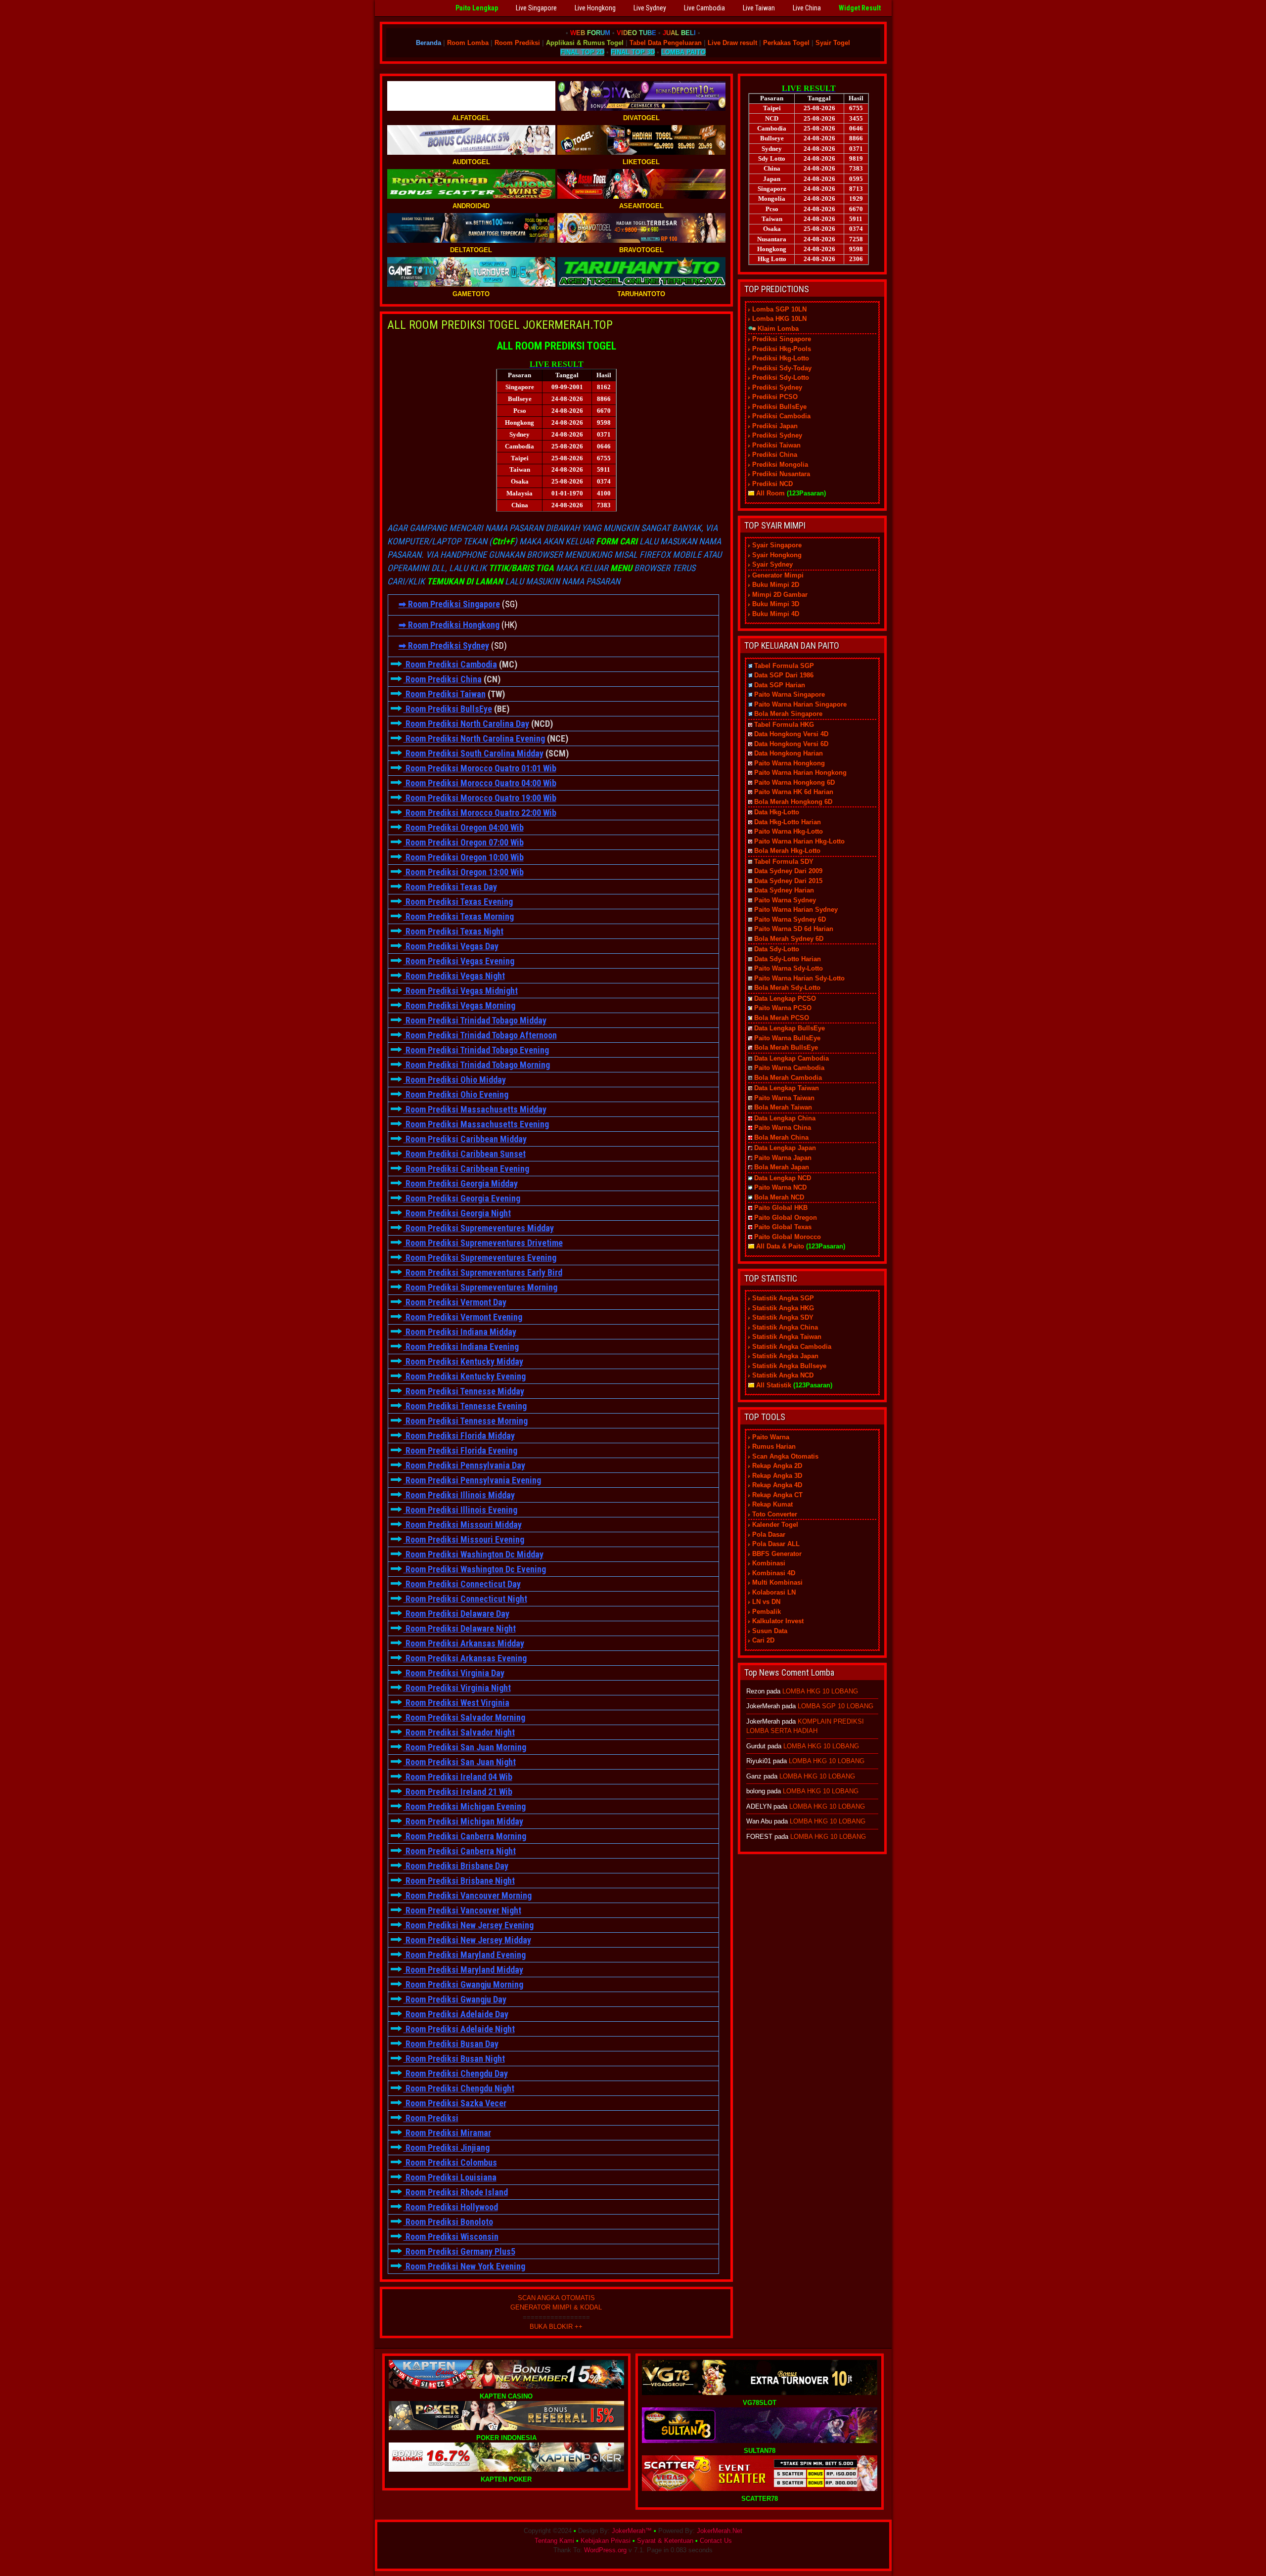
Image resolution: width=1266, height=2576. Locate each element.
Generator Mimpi (778, 575)
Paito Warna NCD (780, 1187)
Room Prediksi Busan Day (451, 2044)
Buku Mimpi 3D (776, 604)
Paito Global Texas (783, 1227)
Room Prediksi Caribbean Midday (465, 1139)
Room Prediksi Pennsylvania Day (464, 1465)
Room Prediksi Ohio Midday (455, 1080)
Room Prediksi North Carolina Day (466, 724)
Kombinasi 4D (774, 1573)
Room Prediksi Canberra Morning (465, 1836)
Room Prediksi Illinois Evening (460, 1510)
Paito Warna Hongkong (790, 763)
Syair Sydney (772, 564)
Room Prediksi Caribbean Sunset (465, 1154)
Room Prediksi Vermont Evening (463, 1317)
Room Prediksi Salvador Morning (464, 1717)
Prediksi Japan (775, 426)
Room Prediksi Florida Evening (460, 1450)
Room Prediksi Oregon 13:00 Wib (464, 872)
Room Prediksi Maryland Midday (463, 1970)
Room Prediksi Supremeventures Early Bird (483, 1272)
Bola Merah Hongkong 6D (793, 802)
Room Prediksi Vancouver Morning (468, 1895)
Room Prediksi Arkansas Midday (464, 1643)
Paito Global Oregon (786, 1218)
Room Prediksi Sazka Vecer (455, 2103)
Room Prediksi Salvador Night (459, 1732)
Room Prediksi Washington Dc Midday (474, 1554)
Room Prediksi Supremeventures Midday (479, 1228)
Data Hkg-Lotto (777, 812)
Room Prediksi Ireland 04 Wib (458, 1777)
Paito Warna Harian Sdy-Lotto (799, 978)
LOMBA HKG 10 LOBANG (820, 1691)
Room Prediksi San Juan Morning (465, 1747)
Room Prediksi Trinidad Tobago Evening (476, 1050)
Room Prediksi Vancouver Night (462, 1910)
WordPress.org (605, 2550)
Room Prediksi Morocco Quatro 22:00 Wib (480, 813)
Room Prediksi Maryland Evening (465, 1955)
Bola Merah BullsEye (786, 1047)
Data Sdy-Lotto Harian (788, 959)
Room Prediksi (517, 43)
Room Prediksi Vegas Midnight (461, 991)
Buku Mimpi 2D (776, 585)
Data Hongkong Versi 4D (791, 734)
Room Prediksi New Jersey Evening (469, 1925)
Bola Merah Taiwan (783, 1107)
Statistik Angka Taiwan (787, 1337)
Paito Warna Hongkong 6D (794, 782)
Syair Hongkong (777, 555)
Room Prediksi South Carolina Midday (474, 753)
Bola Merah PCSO (782, 1018)
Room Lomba (468, 43)
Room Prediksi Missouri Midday (463, 1525)
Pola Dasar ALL (776, 1544)
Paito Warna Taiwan (784, 1098)
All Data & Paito (780, 1246)
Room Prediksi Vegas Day (451, 946)
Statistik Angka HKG (783, 1308)
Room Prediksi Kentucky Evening (465, 1376)
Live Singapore (536, 8)
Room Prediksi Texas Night (453, 931)
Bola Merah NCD (779, 1197)
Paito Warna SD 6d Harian (794, 929)
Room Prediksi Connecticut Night (465, 1599)
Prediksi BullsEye (779, 407)
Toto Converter (775, 1514)
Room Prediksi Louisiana (450, 2177)
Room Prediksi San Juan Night (460, 1762)
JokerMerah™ (632, 2531)
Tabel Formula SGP (784, 666)
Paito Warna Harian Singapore (800, 704)
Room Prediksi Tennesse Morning (466, 1421)
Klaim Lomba (778, 329)
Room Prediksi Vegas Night (454, 976)
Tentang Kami (554, 2541)
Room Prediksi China (443, 679)
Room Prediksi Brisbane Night (459, 1881)
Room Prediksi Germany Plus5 (459, 2251)
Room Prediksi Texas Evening (458, 902)
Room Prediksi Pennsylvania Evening (472, 1480)
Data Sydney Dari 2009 (788, 871)
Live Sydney (650, 8)
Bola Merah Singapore (788, 714)
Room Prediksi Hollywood (451, 2207)
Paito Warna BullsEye (787, 1038)
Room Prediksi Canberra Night (460, 1851)
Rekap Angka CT (777, 1495)
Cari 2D (763, 1640)
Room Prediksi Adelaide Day (456, 2014)
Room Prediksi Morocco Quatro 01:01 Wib (480, 768)
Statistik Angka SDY (783, 1317)
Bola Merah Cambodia (788, 1078)
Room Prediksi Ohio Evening (456, 1094)
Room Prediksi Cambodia (450, 664)
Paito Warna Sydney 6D (790, 919)
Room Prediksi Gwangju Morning (463, 1984)
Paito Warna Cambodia (789, 1068)
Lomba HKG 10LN (779, 319)
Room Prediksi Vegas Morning (459, 1005)
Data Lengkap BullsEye (790, 1028)
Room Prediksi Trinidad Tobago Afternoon (480, 1035)
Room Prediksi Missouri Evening (464, 1539)
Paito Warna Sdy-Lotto (789, 968)
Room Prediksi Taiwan (445, 694)
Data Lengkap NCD (783, 1178)
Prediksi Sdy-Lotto (781, 378)
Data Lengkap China (785, 1118)
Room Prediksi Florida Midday (459, 1436)
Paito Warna (771, 1437)
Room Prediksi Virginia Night (457, 1688)
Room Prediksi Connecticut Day (462, 1584)
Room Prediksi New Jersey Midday (467, 1940)
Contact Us (716, 2541)
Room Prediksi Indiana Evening (461, 1347)
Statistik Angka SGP (783, 1298)
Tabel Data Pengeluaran (666, 43)
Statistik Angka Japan (785, 1356)
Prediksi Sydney (777, 387)
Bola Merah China (781, 1137)
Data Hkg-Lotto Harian (788, 822)
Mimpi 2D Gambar (780, 595)
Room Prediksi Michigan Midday (463, 1821)
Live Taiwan (759, 8)
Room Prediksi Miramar (447, 2133)
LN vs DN (766, 1602)
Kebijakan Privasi (606, 2541)
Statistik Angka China (785, 1327)
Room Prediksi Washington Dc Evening (475, 1569)
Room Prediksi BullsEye (448, 709)
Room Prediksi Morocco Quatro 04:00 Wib (480, 783)
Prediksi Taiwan (776, 445)
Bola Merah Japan (782, 1167)
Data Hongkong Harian (789, 753)
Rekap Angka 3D (777, 1476)
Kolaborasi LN (774, 1592)
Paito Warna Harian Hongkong (800, 773)
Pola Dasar (769, 1534)
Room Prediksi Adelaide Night (459, 2029)
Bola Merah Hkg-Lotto (787, 851)
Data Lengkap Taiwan (787, 1088)
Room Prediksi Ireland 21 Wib (458, 1792)
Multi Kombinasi (777, 1582)
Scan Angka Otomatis (785, 1456)
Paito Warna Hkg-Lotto (789, 831)
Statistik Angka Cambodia (792, 1347)
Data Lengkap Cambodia (791, 1058)
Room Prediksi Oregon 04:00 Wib (464, 827)
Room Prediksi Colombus (450, 2162)
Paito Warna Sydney (785, 900)
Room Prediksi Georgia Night (457, 1213)
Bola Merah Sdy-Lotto (787, 988)
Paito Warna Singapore (790, 694)
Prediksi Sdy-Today (782, 368)
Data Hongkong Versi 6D (791, 744)
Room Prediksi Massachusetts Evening (476, 1124)
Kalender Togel (775, 1525)
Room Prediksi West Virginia (456, 1703)
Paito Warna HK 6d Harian (794, 792)
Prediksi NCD (772, 484)
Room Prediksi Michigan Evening (465, 1806)
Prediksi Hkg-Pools (782, 349)
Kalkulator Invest (778, 1621)
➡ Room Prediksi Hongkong (449, 625)
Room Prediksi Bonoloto (448, 2222)
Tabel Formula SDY (784, 862)
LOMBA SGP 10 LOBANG (836, 1706)
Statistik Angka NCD (783, 1375)
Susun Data (770, 1631)
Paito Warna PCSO (783, 1008)
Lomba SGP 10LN (779, 309)
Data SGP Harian (780, 685)
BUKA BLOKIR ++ (556, 2327)
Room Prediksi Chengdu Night (459, 2088)
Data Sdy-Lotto (777, 949)
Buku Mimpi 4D (776, 614)
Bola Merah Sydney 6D (789, 939)
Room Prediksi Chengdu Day (456, 2073)
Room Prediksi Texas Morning (459, 916)
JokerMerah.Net (720, 2531)
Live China (807, 8)
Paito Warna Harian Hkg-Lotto (799, 841)
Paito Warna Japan (783, 1158)
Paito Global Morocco (788, 1237)
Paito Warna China (783, 1128)
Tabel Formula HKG (784, 725)
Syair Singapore (777, 545)
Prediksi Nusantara (781, 474)
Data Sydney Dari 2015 (788, 881)
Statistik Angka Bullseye (789, 1366)
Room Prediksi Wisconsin (451, 2237)
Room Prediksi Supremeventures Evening (480, 1258)
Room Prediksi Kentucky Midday (463, 1361)
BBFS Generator (777, 1554)
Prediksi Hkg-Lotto (781, 358)
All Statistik (774, 1385)
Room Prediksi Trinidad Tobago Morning (477, 1065)
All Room (770, 493)
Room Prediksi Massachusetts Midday (475, 1109)
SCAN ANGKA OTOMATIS (556, 2298)
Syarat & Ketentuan (665, 2541)
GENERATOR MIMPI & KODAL (556, 2307)
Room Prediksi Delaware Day (456, 1614)
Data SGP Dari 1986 (784, 675)
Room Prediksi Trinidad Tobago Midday (475, 1020)
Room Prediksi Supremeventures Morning (480, 1287)
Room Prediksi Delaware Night (460, 1628)
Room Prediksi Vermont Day (455, 1302)
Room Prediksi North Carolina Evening (474, 738)
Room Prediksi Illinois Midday (459, 1495)
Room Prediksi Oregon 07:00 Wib (464, 842)
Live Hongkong (595, 8)
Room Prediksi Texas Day (450, 887)
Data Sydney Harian (784, 890)
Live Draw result (732, 43)
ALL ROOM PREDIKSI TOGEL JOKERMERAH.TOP (500, 325)
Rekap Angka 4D (777, 1485)
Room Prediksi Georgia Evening (462, 1198)
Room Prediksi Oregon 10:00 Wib (464, 857)
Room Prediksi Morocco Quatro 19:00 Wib (480, 798)
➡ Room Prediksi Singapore (449, 604)
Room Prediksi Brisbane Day (456, 1866)
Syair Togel (833, 43)
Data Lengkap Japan (785, 1148)
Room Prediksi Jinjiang (447, 2148)
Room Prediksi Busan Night (454, 2059)
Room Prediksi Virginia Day (454, 1673)
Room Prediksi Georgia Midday (461, 1183)
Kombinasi (769, 1563)
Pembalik (767, 1612)
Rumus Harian (774, 1446)
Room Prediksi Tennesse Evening (465, 1406)
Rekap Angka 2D (777, 1466)
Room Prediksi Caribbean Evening (466, 1169)
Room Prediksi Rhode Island (456, 2192)
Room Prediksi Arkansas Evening (465, 1658)
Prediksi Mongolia (780, 465)
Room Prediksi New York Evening (464, 2266)
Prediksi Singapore (782, 339)
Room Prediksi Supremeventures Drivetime (483, 1243)
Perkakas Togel (786, 43)
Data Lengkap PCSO (785, 999)
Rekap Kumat (772, 1504)
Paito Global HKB (781, 1208)
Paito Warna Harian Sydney (796, 910)
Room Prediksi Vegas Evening (459, 961)
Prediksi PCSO (775, 397)
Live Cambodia (704, 8)
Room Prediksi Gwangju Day (455, 1999)
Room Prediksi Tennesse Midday (464, 1391)
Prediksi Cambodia (781, 416)
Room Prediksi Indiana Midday (460, 1332)
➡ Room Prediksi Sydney (444, 645)
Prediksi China (775, 455)
